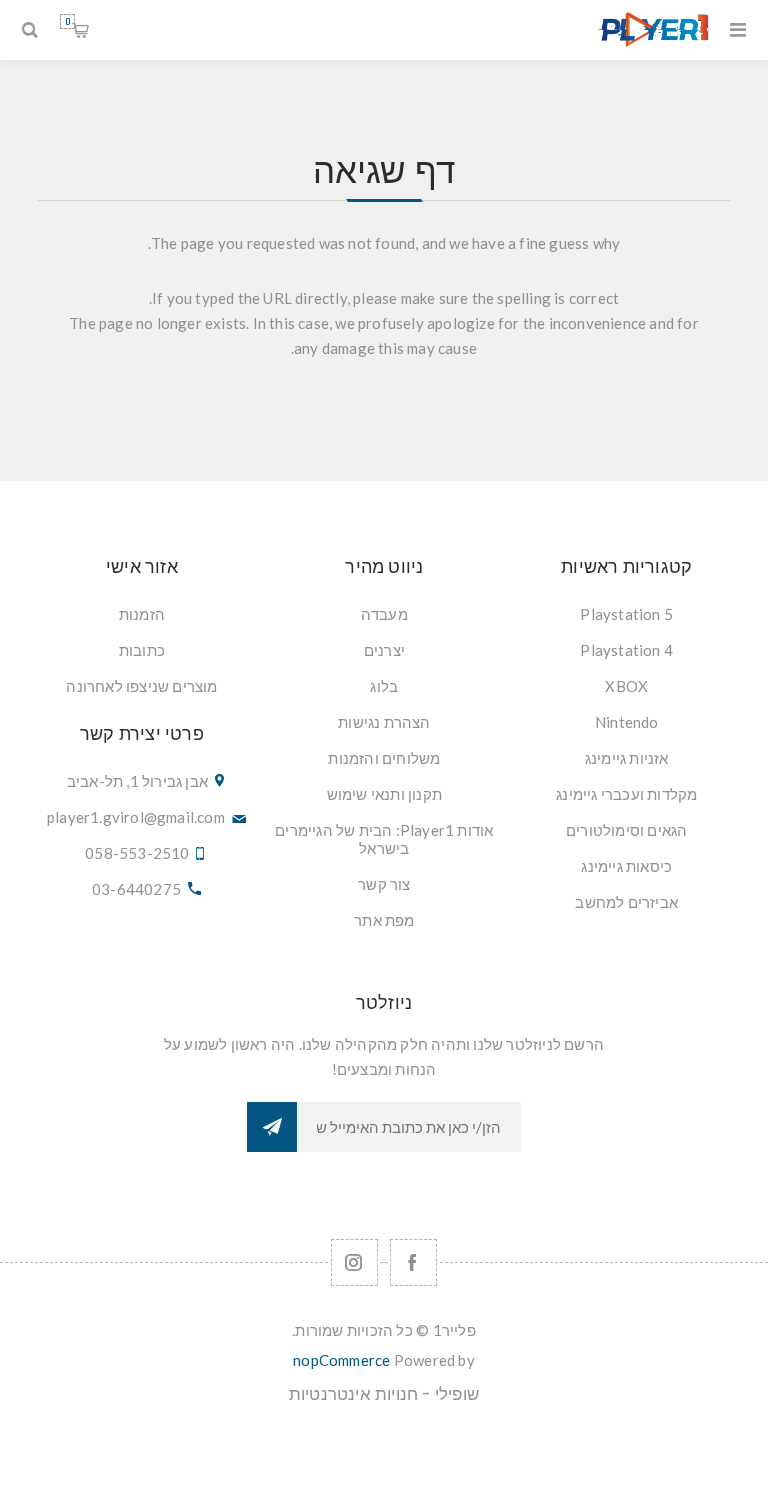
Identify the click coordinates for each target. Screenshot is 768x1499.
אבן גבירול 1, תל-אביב (137, 781)
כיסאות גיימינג (626, 866)
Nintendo (627, 722)
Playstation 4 (626, 650)
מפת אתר (384, 920)
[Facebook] (413, 1262)
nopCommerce (341, 1360)
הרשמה (272, 1127)
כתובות (142, 650)
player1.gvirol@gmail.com (136, 817)
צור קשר (384, 884)
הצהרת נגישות (384, 722)
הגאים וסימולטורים (626, 830)
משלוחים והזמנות (384, 758)
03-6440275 (136, 889)
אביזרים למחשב (626, 902)
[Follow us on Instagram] (354, 1262)
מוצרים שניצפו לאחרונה (141, 686)
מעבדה (384, 614)
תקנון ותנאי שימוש (384, 794)
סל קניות (67, 21)
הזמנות (142, 614)
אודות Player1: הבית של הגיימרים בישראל (384, 839)
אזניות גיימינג (627, 758)
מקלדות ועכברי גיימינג (626, 794)
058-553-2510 (137, 853)
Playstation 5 (626, 614)
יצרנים (384, 650)
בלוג (384, 686)
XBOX (626, 686)
